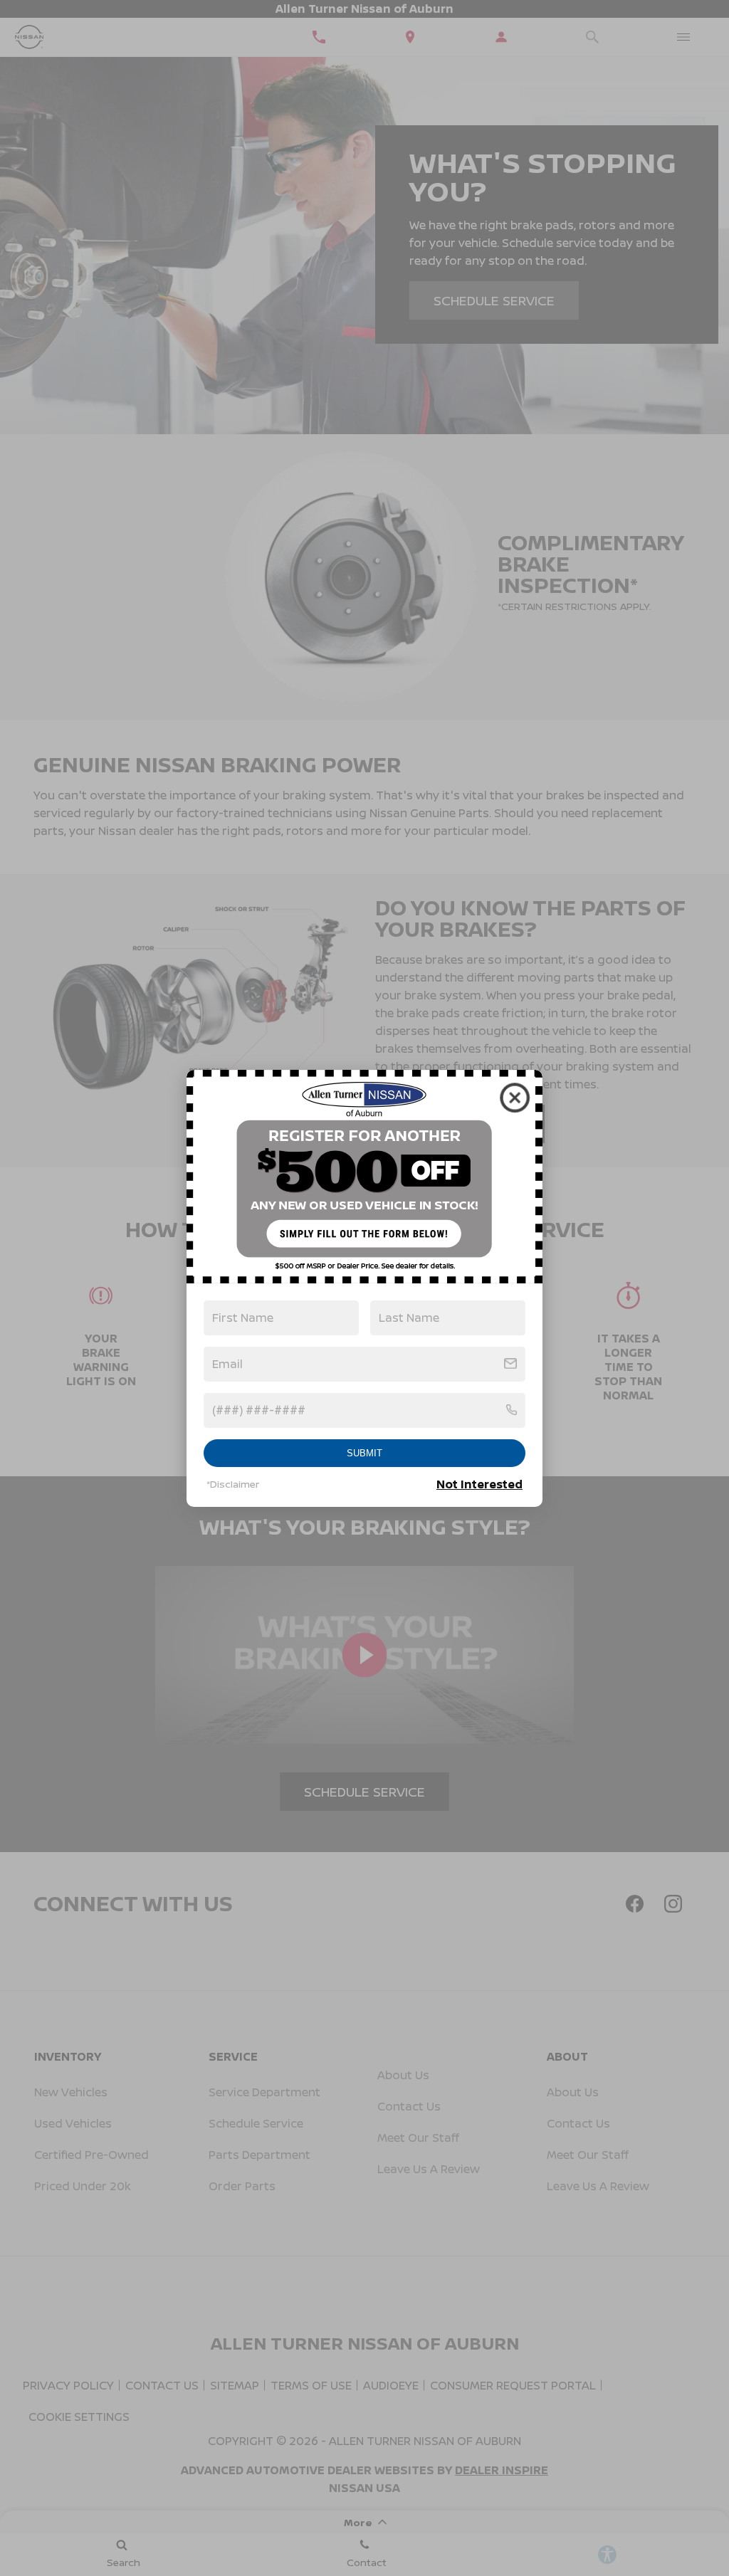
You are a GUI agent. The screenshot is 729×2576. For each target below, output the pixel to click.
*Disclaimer (233, 1484)
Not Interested (479, 1484)
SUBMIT (364, 1453)
